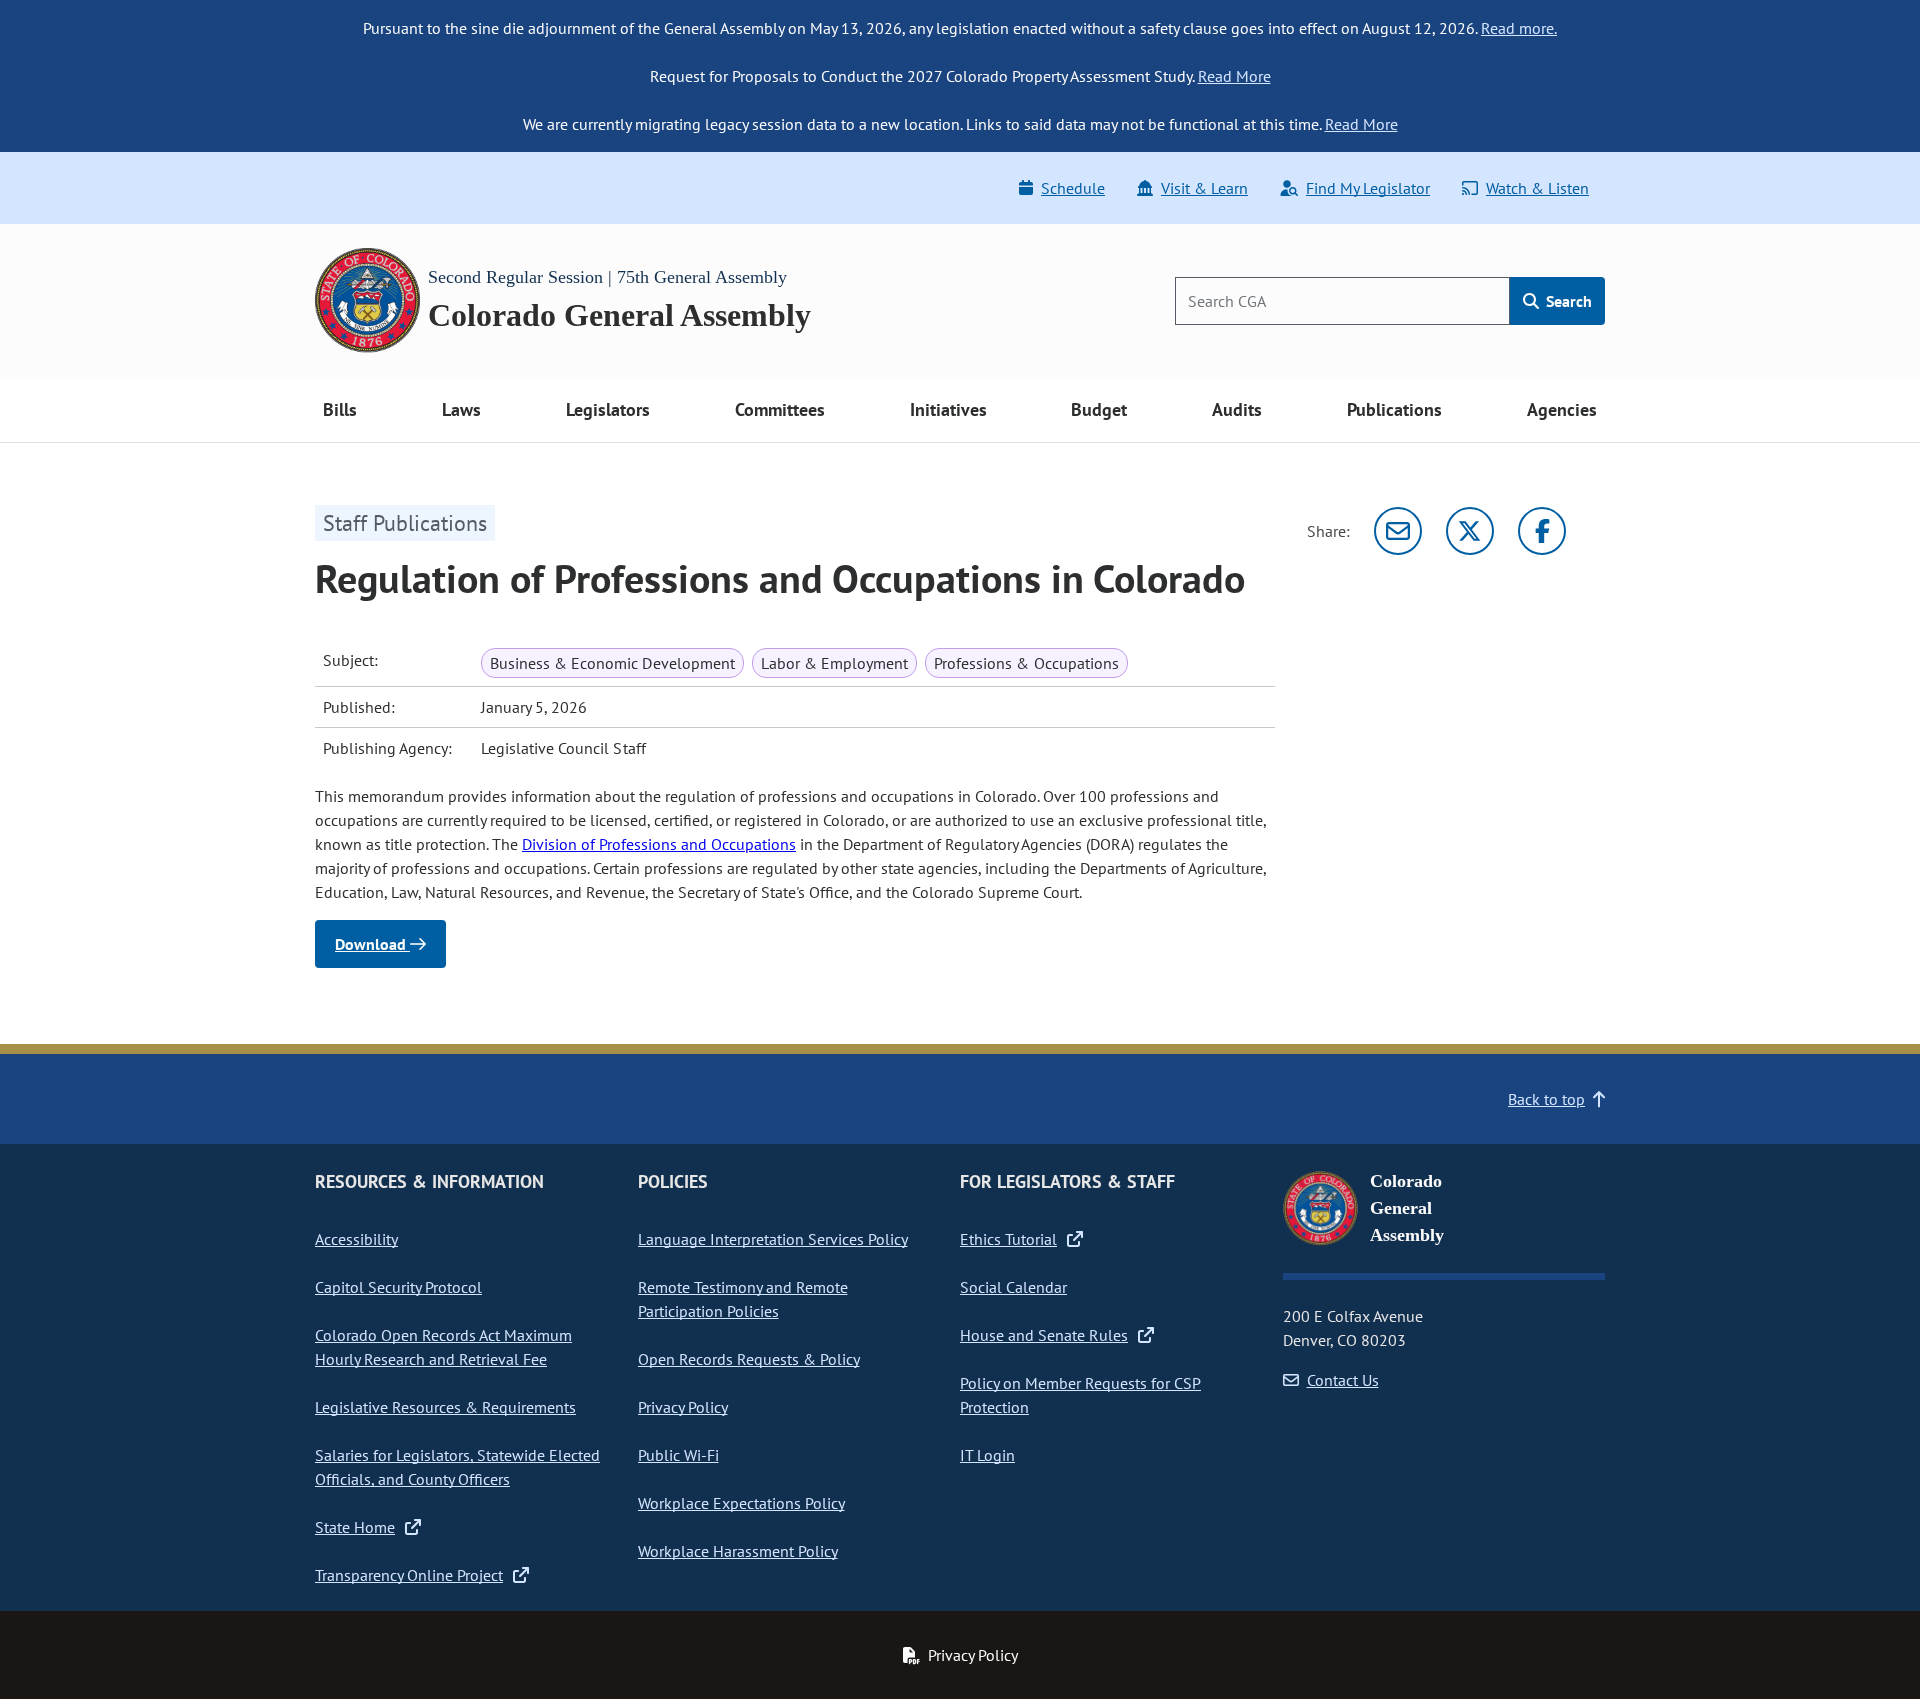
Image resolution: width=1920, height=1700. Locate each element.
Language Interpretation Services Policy (773, 1239)
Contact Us (1343, 1380)
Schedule (1073, 188)
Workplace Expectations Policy (741, 1503)
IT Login (987, 1455)
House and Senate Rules (1044, 1335)
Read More (1234, 76)
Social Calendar (1013, 1287)
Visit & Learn (1204, 188)
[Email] (1398, 531)
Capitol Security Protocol (398, 1287)
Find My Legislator (1368, 188)
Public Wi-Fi (678, 1455)
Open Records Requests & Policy (749, 1359)
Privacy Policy (683, 1407)
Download (372, 944)
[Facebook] (1542, 531)
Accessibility (356, 1239)
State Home (355, 1527)
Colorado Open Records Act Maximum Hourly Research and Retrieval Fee (443, 1347)
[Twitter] (1470, 531)
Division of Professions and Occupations (659, 844)
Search (1567, 301)
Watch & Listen (1537, 188)
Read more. (1519, 28)
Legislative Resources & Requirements (445, 1407)
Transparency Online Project (409, 1575)
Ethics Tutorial (1008, 1239)
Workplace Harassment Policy (738, 1551)
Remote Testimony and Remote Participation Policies (743, 1299)
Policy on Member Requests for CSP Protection (1080, 1395)
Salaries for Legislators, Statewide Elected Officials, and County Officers (457, 1467)
